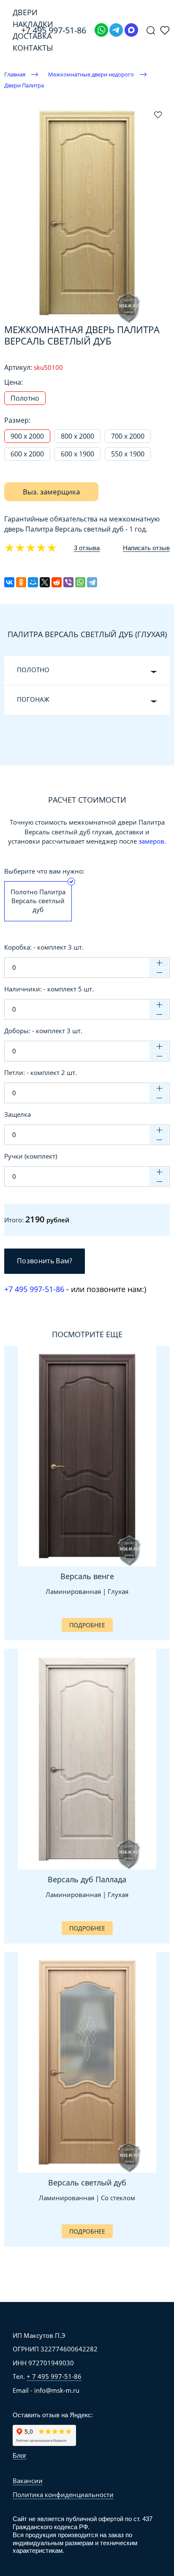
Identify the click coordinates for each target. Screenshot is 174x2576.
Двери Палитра (24, 85)
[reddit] (57, 582)
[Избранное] (165, 30)
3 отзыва (87, 548)
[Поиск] (151, 30)
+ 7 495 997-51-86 (54, 2376)
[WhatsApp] (80, 582)
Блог (19, 2455)
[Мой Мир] (33, 582)
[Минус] (159, 972)
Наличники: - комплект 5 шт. (49, 989)
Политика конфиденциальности (63, 2495)
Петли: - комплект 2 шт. (41, 1072)
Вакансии (28, 2481)
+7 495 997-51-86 (34, 1289)
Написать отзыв (146, 548)
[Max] (131, 30)
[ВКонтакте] (9, 582)
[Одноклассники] (21, 582)
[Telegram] (116, 30)
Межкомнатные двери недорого (91, 74)
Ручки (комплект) (31, 1156)
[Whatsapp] (101, 30)
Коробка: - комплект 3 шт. (44, 947)
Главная (15, 74)
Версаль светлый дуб (87, 2182)
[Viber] (68, 582)
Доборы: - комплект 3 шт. (43, 1031)
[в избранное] (158, 114)
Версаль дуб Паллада (87, 1879)
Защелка (18, 1114)
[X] (45, 582)
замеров (151, 841)
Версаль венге (87, 1576)
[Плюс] (159, 963)
